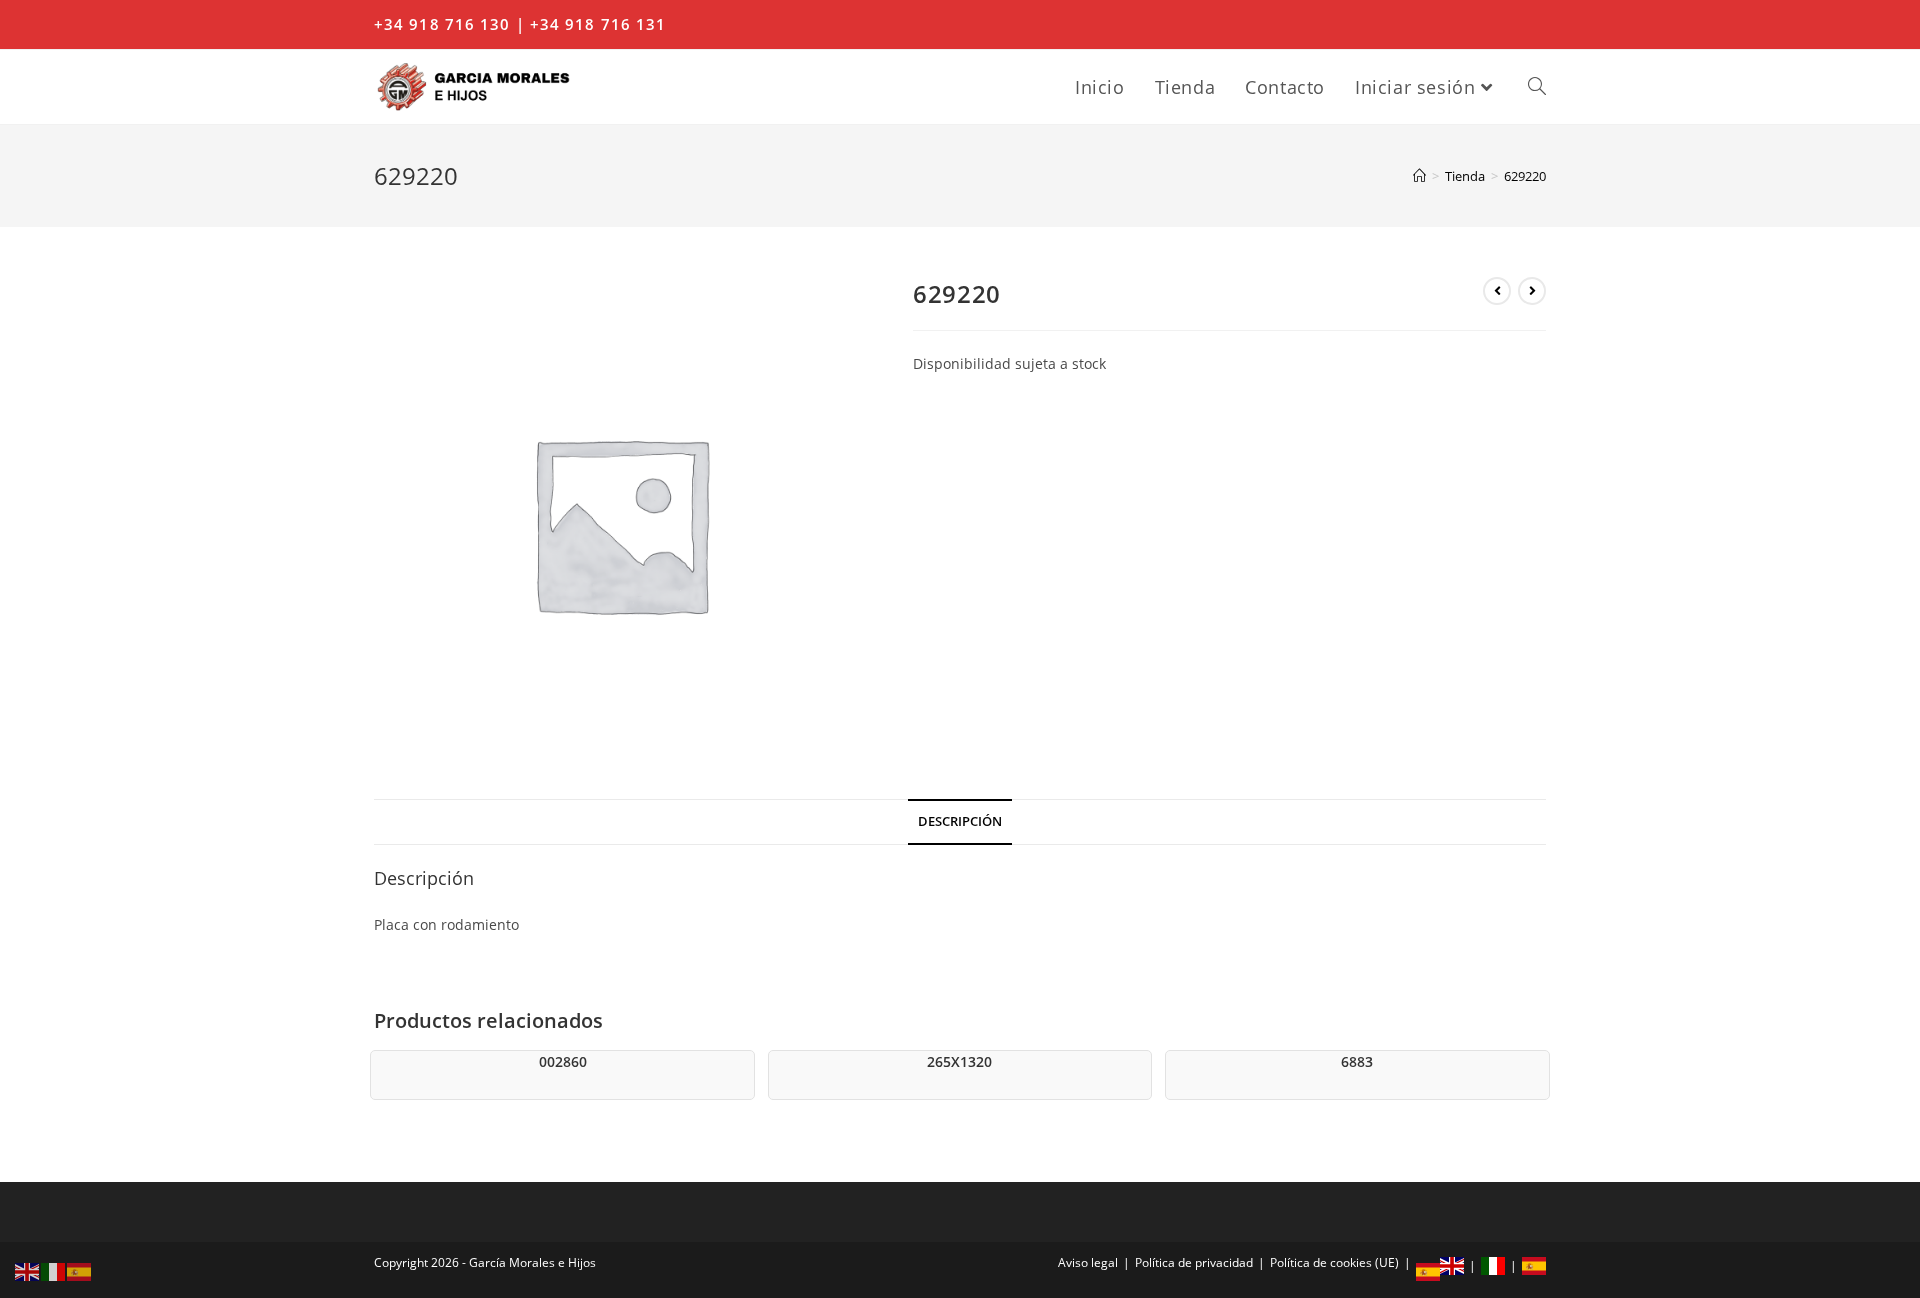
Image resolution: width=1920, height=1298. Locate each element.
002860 (563, 1061)
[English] (28, 1270)
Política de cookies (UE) (1334, 1262)
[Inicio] (1419, 176)
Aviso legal (1088, 1262)
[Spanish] (80, 1270)
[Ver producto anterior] (1497, 291)
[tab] (960, 822)
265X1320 (959, 1061)
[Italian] (54, 1270)
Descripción (960, 821)
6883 (1357, 1061)
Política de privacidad (1194, 1262)
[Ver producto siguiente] (1532, 291)
